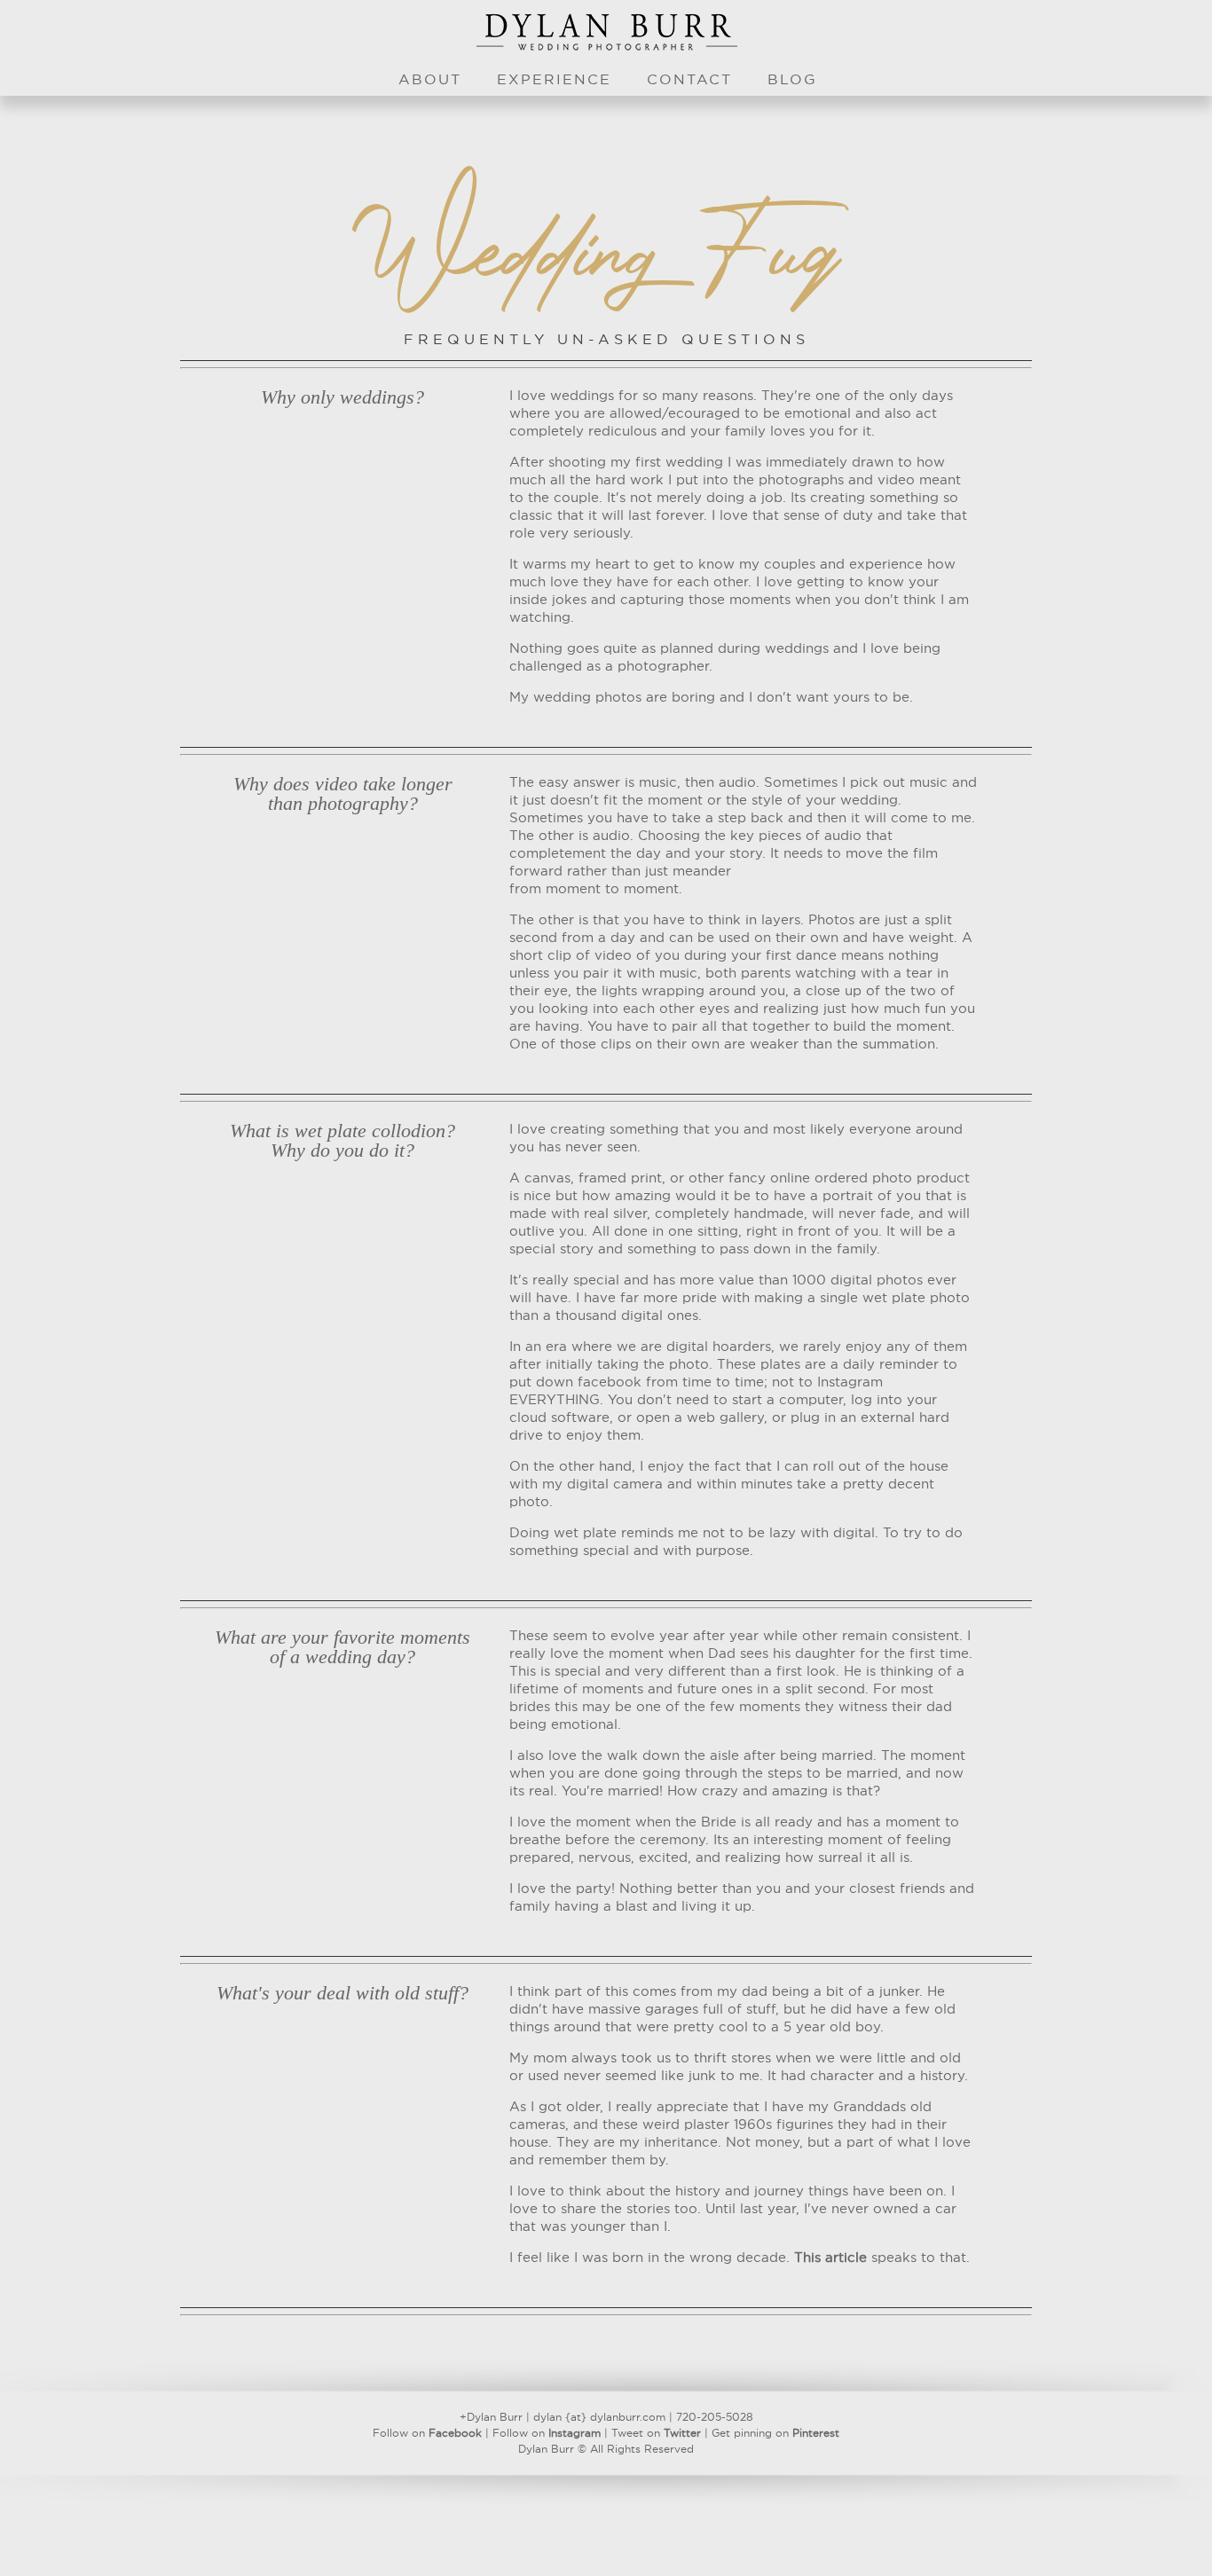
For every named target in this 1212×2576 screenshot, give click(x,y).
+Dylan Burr (491, 2417)
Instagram (575, 2433)
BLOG (792, 80)
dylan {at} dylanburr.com (599, 2417)
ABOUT (430, 80)
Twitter (682, 2433)
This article (830, 2258)
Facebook (455, 2433)
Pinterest (816, 2433)
